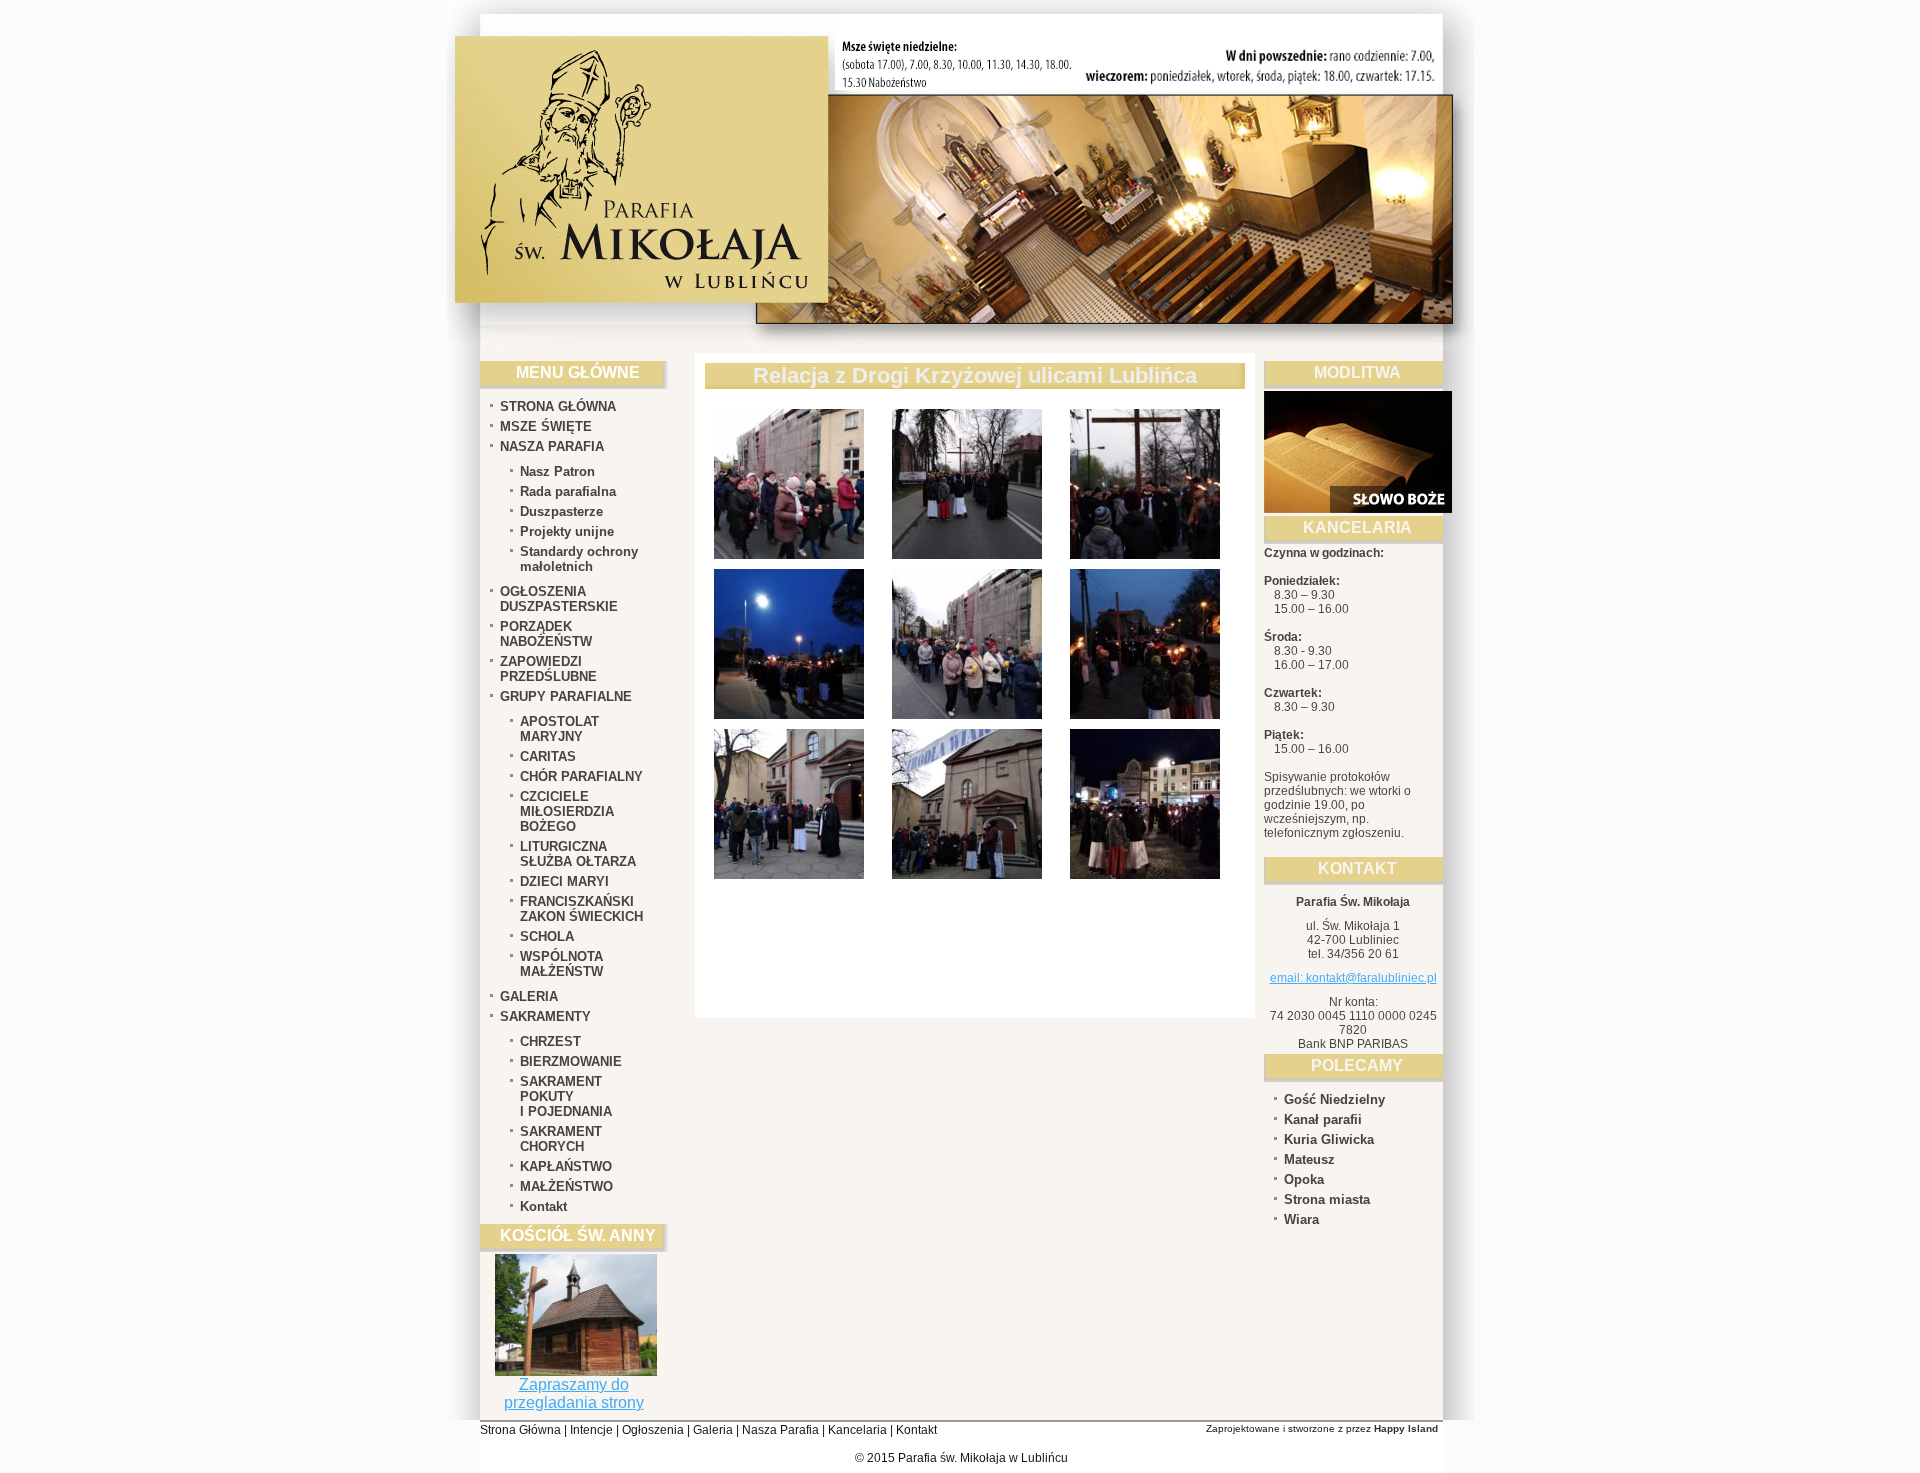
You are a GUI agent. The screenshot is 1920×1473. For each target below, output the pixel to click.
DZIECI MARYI (564, 881)
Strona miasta (1327, 1199)
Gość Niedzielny (1334, 1099)
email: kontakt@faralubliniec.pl (1353, 978)
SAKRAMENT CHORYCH (561, 1139)
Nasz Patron (557, 471)
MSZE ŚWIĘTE (546, 426)
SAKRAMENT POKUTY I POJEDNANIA (566, 1096)
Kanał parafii (1323, 1119)
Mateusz (1309, 1159)
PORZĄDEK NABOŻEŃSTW (546, 634)
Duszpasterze (561, 511)
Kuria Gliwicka (1329, 1139)
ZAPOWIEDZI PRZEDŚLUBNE (548, 669)
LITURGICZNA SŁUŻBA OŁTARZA (578, 854)
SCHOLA (547, 936)
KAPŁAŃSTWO (566, 1166)
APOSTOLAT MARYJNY (559, 729)
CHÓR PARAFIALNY (581, 776)
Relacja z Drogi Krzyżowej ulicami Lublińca (975, 375)
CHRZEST (550, 1041)
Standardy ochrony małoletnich (579, 559)
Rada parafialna (568, 491)
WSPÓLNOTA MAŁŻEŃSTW (561, 964)
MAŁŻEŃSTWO (566, 1186)
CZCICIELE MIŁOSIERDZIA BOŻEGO (567, 811)
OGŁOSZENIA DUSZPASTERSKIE (559, 599)
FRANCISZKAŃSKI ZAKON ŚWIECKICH (581, 909)
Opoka (1304, 1179)
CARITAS (548, 756)
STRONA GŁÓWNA (558, 406)
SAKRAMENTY (545, 1016)
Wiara (1301, 1219)
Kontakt (543, 1206)
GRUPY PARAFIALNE (566, 696)
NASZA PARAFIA (552, 446)
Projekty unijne (567, 531)
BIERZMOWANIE (571, 1061)
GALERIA (529, 996)
